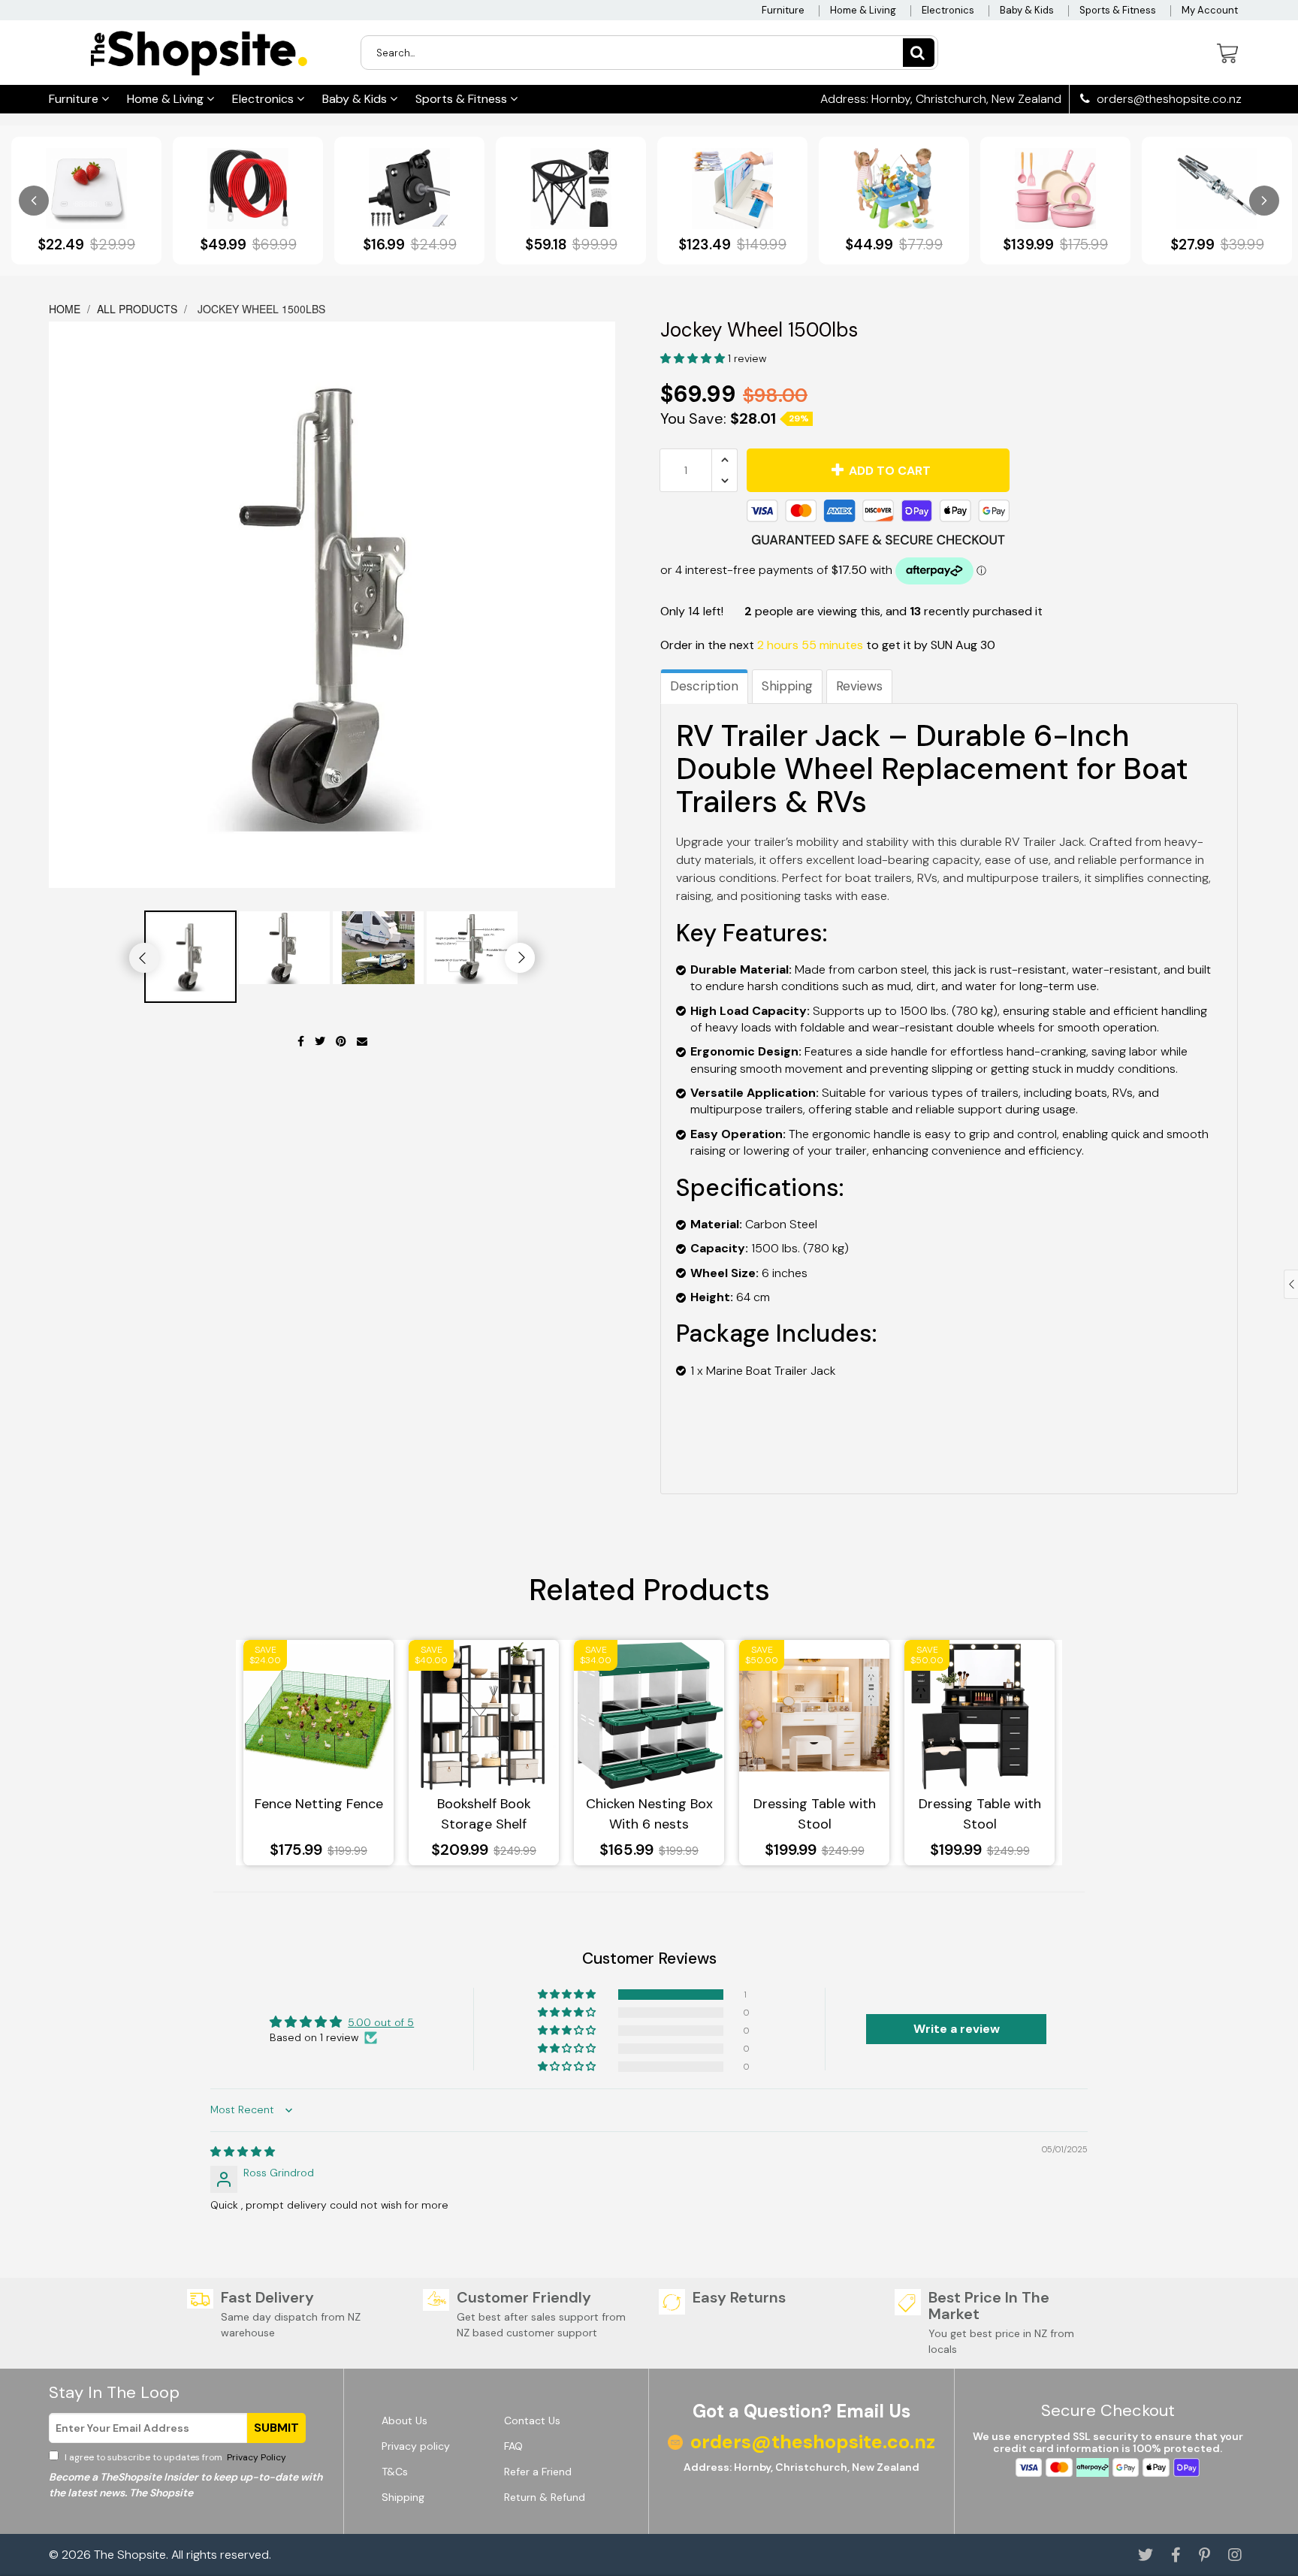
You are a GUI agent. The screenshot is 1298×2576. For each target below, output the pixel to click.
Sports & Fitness (1118, 10)
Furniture (783, 10)
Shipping (787, 686)
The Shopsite (130, 2555)
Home (66, 309)
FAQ (513, 2446)
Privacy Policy (255, 2457)
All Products (137, 309)
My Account (1210, 10)
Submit (276, 2428)
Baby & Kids (1027, 10)
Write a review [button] (957, 2029)
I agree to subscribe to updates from (174, 2457)
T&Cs (395, 2472)
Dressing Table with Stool (815, 1814)
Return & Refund (545, 2497)
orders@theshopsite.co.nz (1168, 99)
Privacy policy (416, 2446)
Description (704, 686)
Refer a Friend (538, 2472)
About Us (404, 2420)
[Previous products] (34, 201)
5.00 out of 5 (381, 2022)
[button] (694, 358)
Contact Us (532, 2420)
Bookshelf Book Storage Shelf (484, 1814)
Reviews (859, 686)
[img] (243, 2152)
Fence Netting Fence (319, 1804)
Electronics (948, 10)
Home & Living (863, 10)
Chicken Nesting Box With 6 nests (649, 1814)
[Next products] (1264, 201)
